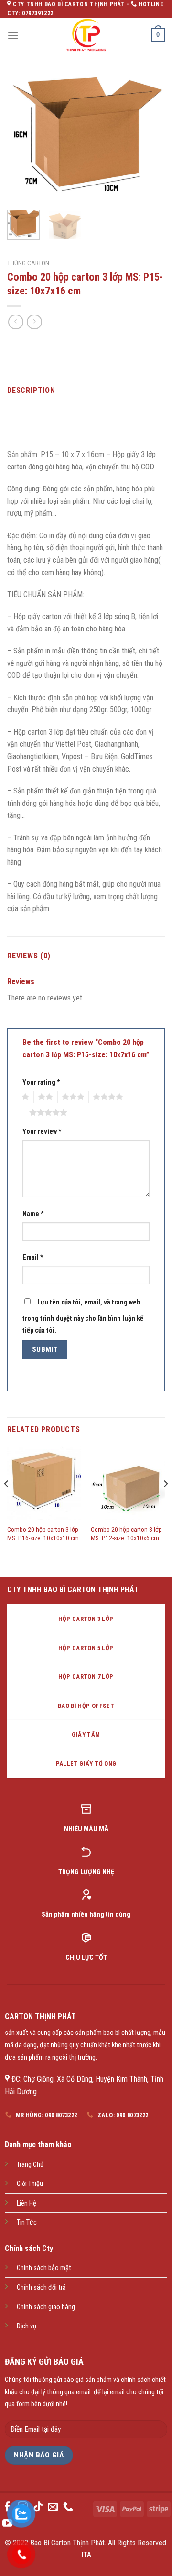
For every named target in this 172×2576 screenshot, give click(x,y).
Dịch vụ (27, 2326)
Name (33, 1214)
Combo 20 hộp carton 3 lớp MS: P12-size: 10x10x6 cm (126, 1533)
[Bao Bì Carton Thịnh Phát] (86, 35)
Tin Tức (27, 2223)
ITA (86, 2555)
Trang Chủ (30, 2165)
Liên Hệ (27, 2203)
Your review (42, 1132)
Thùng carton (28, 263)
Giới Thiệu (30, 2184)
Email (33, 1257)
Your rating (41, 1082)
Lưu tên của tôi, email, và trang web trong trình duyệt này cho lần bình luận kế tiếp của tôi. (83, 1317)
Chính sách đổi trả (41, 2288)
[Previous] (22, 137)
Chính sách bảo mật (44, 2268)
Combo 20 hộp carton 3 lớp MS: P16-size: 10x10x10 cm (43, 1533)
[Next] (150, 137)
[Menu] (13, 35)
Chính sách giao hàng (46, 2307)
